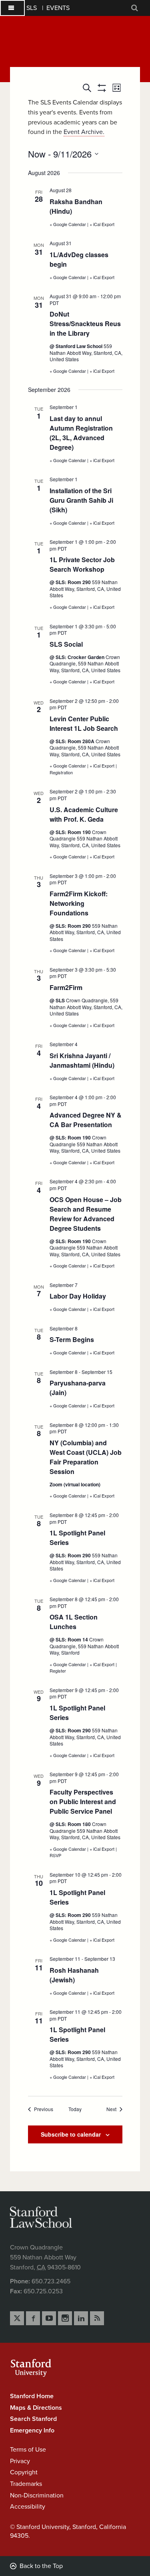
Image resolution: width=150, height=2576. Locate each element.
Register (58, 1671)
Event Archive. (84, 132)
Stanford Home (32, 2396)
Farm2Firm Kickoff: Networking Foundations (79, 903)
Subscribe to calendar (71, 2134)
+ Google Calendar (68, 224)
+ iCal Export (102, 224)
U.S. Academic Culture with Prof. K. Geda (84, 814)
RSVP (55, 1855)
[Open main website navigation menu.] (12, 8)
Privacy (20, 2461)
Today (75, 2109)
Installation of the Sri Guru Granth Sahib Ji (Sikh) (81, 500)
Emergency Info (32, 2430)
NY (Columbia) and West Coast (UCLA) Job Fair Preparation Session (86, 1457)
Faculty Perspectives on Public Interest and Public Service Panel (83, 1802)
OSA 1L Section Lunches (74, 1622)
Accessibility (28, 2507)
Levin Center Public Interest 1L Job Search (84, 723)
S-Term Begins (72, 1339)
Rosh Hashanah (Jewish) (74, 1975)
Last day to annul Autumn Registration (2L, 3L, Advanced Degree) (81, 433)
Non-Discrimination (37, 2495)
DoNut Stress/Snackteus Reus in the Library (85, 324)
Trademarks (26, 2484)
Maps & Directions (36, 2408)
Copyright (24, 2472)
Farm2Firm (66, 987)
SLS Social (66, 644)
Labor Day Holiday (78, 1296)
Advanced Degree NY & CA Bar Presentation (86, 1120)
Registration (61, 772)
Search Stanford (33, 2419)
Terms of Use (28, 2450)
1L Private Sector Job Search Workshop (82, 564)
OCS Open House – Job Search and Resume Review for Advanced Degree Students (86, 1214)
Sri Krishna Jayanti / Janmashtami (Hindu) (82, 1060)
